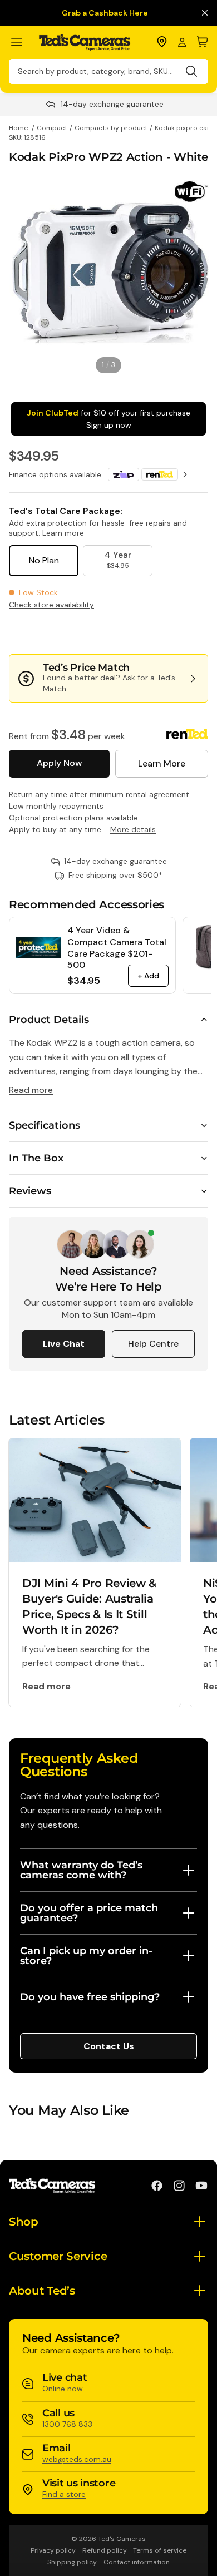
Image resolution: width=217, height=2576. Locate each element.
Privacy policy (53, 2550)
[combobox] (108, 71)
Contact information (137, 2562)
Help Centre (153, 1344)
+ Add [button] (148, 976)
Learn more (63, 533)
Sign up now (109, 425)
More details (133, 829)
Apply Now (59, 763)
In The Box (36, 1158)
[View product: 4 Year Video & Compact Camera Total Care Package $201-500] (38, 947)
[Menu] (21, 43)
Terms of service (160, 2550)
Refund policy (105, 2550)
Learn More (162, 763)
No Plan (44, 560)
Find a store (64, 2494)
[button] (171, 632)
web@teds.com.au (77, 2459)
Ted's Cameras (122, 2539)
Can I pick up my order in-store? (86, 1956)
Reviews (30, 1191)
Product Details (49, 1020)
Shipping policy (72, 2562)
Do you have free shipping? (90, 1997)
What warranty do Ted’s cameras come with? (81, 1870)
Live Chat (64, 1344)
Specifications (45, 1125)
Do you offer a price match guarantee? (89, 1913)
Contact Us (109, 2046)
